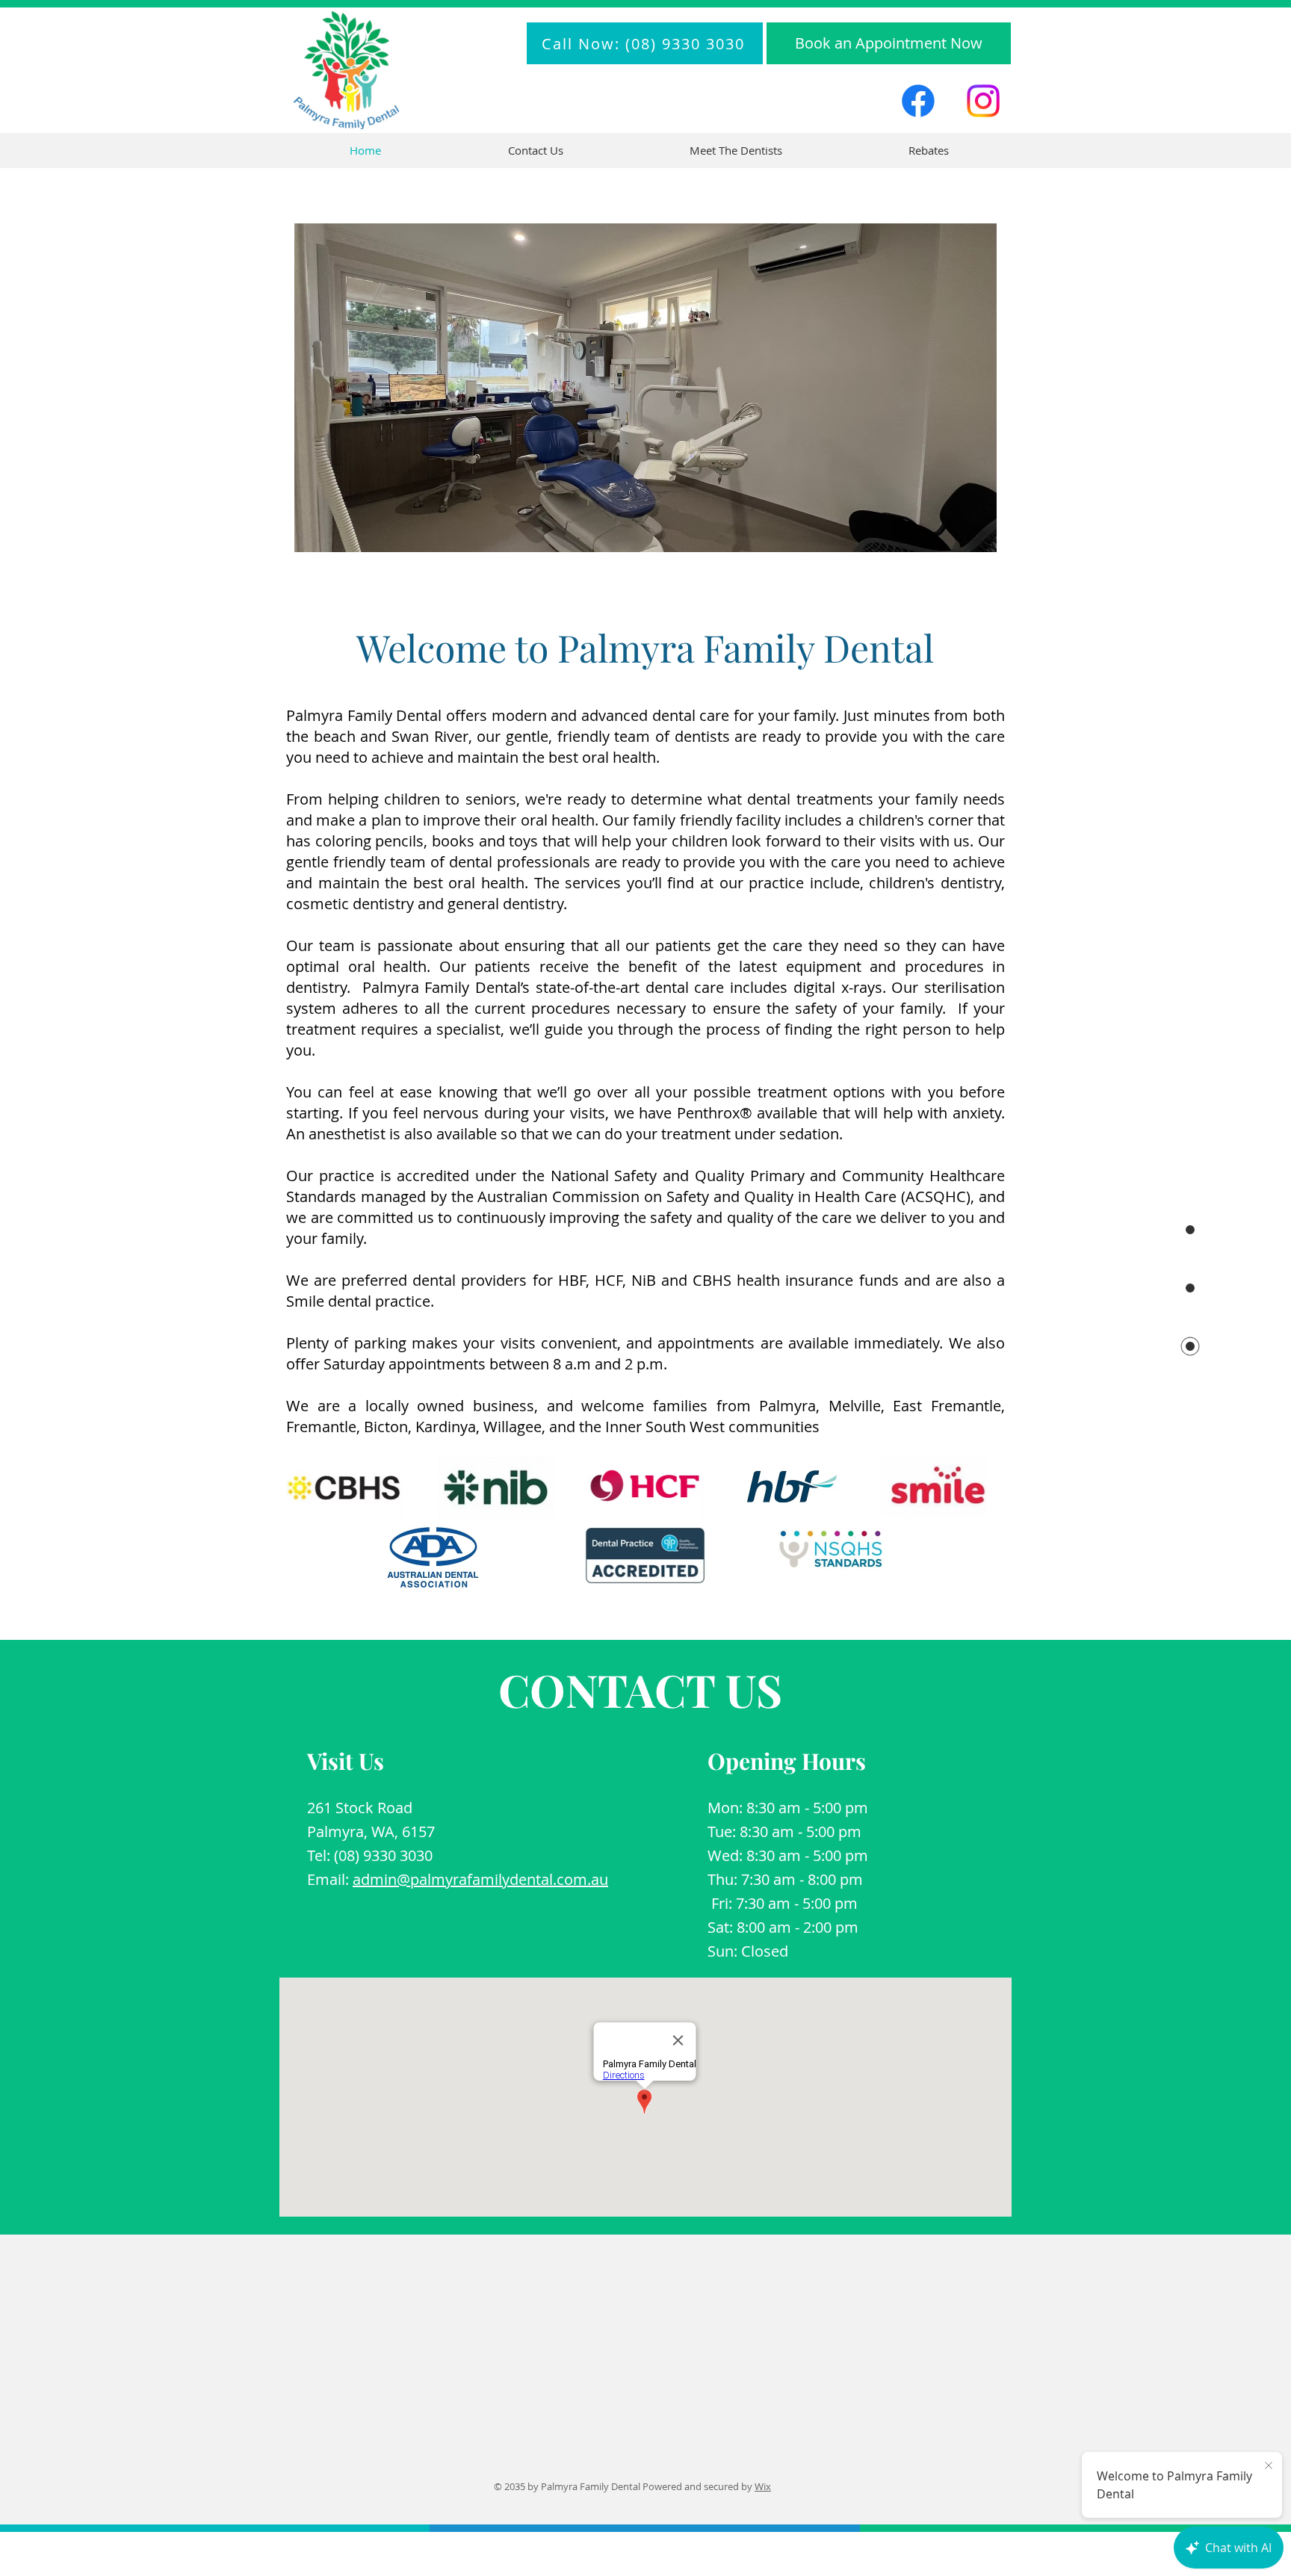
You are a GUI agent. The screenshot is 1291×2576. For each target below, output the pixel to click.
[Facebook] (918, 101)
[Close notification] (1269, 2466)
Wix (763, 2486)
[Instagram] (983, 101)
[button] (736, 151)
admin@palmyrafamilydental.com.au (480, 1879)
